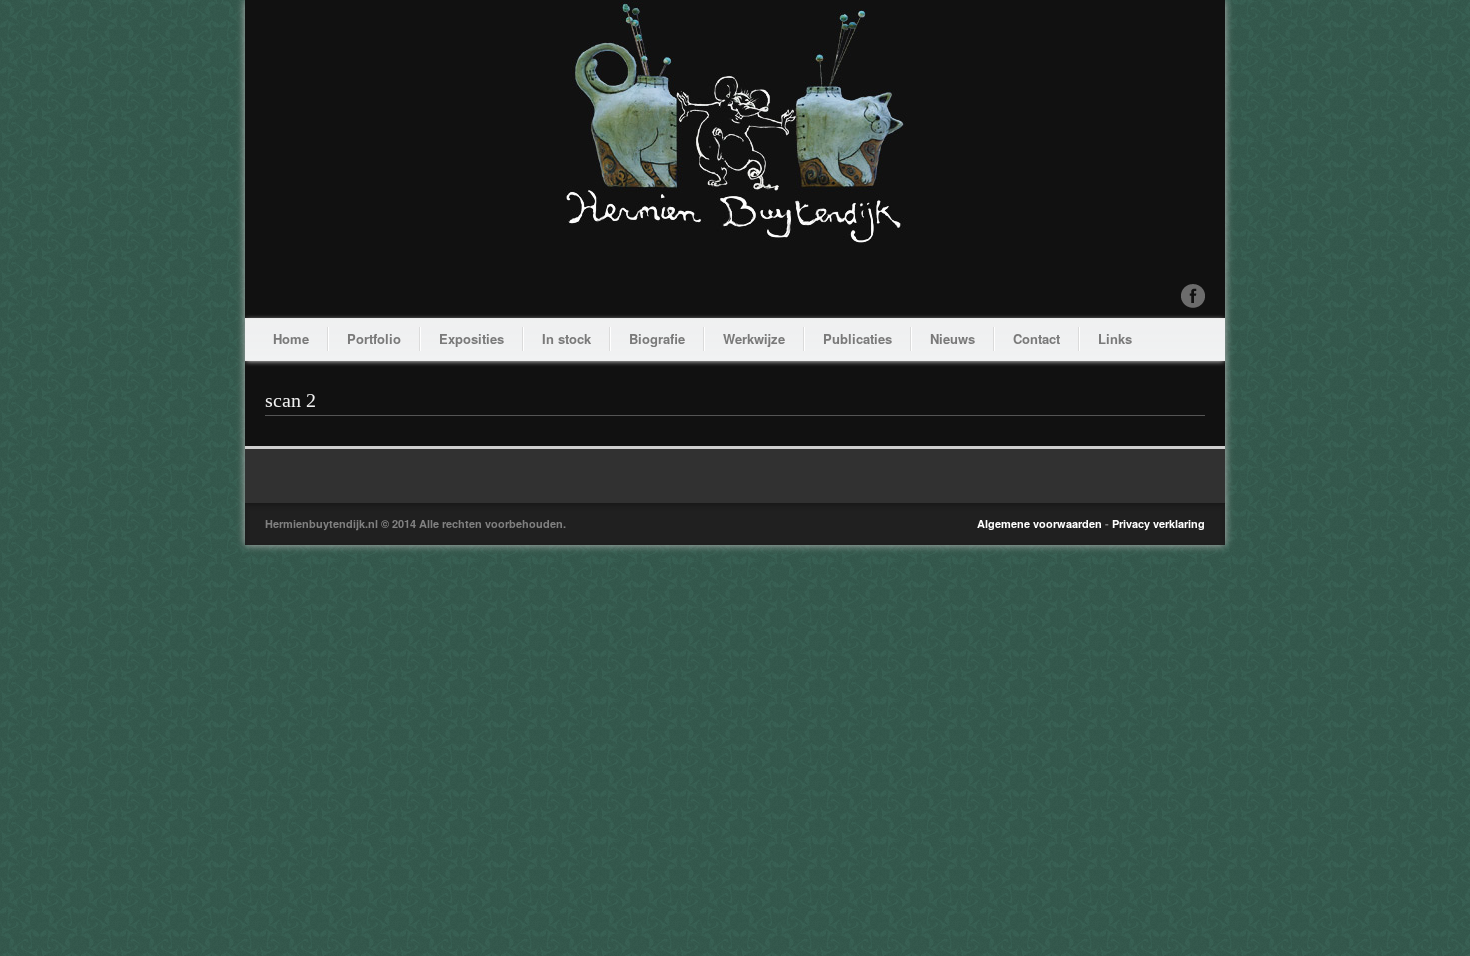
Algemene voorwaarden (1039, 523)
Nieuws (952, 338)
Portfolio (374, 338)
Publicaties (857, 338)
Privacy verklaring (1158, 523)
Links (1115, 338)
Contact (1036, 338)
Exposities (471, 338)
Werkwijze (754, 338)
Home (291, 338)
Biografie (657, 338)
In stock (566, 338)
